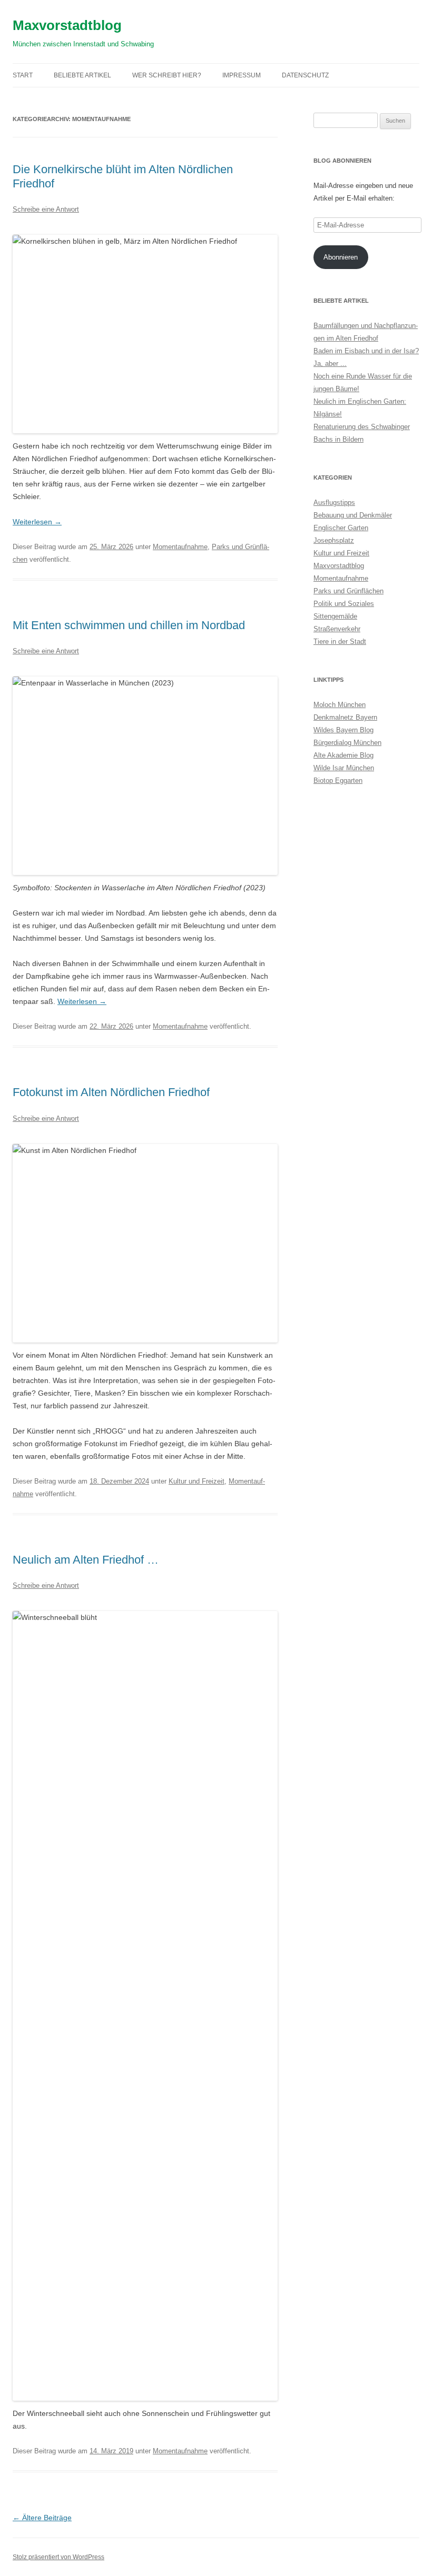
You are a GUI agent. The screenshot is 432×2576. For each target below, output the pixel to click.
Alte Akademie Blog (343, 755)
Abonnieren (341, 257)
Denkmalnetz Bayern (345, 717)
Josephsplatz (334, 540)
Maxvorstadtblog (67, 25)
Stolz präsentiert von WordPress (58, 2557)
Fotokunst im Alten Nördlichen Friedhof (111, 1092)
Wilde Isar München (344, 768)
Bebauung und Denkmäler (353, 515)
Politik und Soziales (344, 604)
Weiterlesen (37, 522)
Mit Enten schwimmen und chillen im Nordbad (129, 625)
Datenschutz (305, 75)
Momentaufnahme (180, 547)
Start (23, 75)
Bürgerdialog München (347, 743)
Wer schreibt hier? (167, 75)
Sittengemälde (335, 616)
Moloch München (340, 705)
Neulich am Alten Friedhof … (86, 1560)
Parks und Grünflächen (348, 591)
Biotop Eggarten (338, 780)
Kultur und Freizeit (197, 1481)
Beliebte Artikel (82, 75)
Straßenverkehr (337, 629)
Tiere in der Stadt (340, 641)
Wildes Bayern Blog (343, 730)
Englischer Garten (341, 528)
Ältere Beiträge (42, 2518)
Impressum (242, 75)
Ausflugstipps (334, 503)
